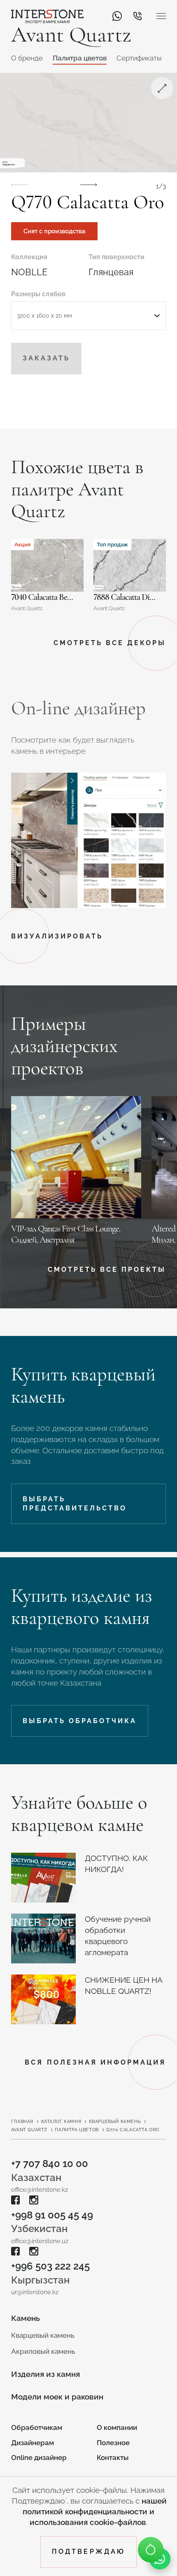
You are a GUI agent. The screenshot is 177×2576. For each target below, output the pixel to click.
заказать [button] (46, 358)
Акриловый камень (43, 2351)
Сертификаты (139, 58)
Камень (26, 2318)
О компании (117, 2427)
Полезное (113, 2443)
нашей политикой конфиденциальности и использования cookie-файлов (95, 2511)
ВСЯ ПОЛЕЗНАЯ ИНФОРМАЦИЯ (95, 2062)
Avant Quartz (29, 2130)
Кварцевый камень (115, 2122)
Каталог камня (61, 2122)
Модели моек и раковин (57, 2397)
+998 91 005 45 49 (52, 2215)
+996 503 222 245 (50, 2266)
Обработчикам (37, 2427)
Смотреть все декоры (110, 643)
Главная (22, 2122)
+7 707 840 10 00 (50, 2164)
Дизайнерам (33, 2443)
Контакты (113, 2458)
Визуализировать (57, 936)
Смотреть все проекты (107, 1269)
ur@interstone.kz (35, 2292)
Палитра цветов (80, 58)
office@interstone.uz (40, 2241)
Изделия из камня (45, 2374)
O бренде (27, 58)
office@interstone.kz (40, 2189)
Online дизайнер (39, 2458)
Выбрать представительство (75, 1504)
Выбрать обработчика (80, 1721)
